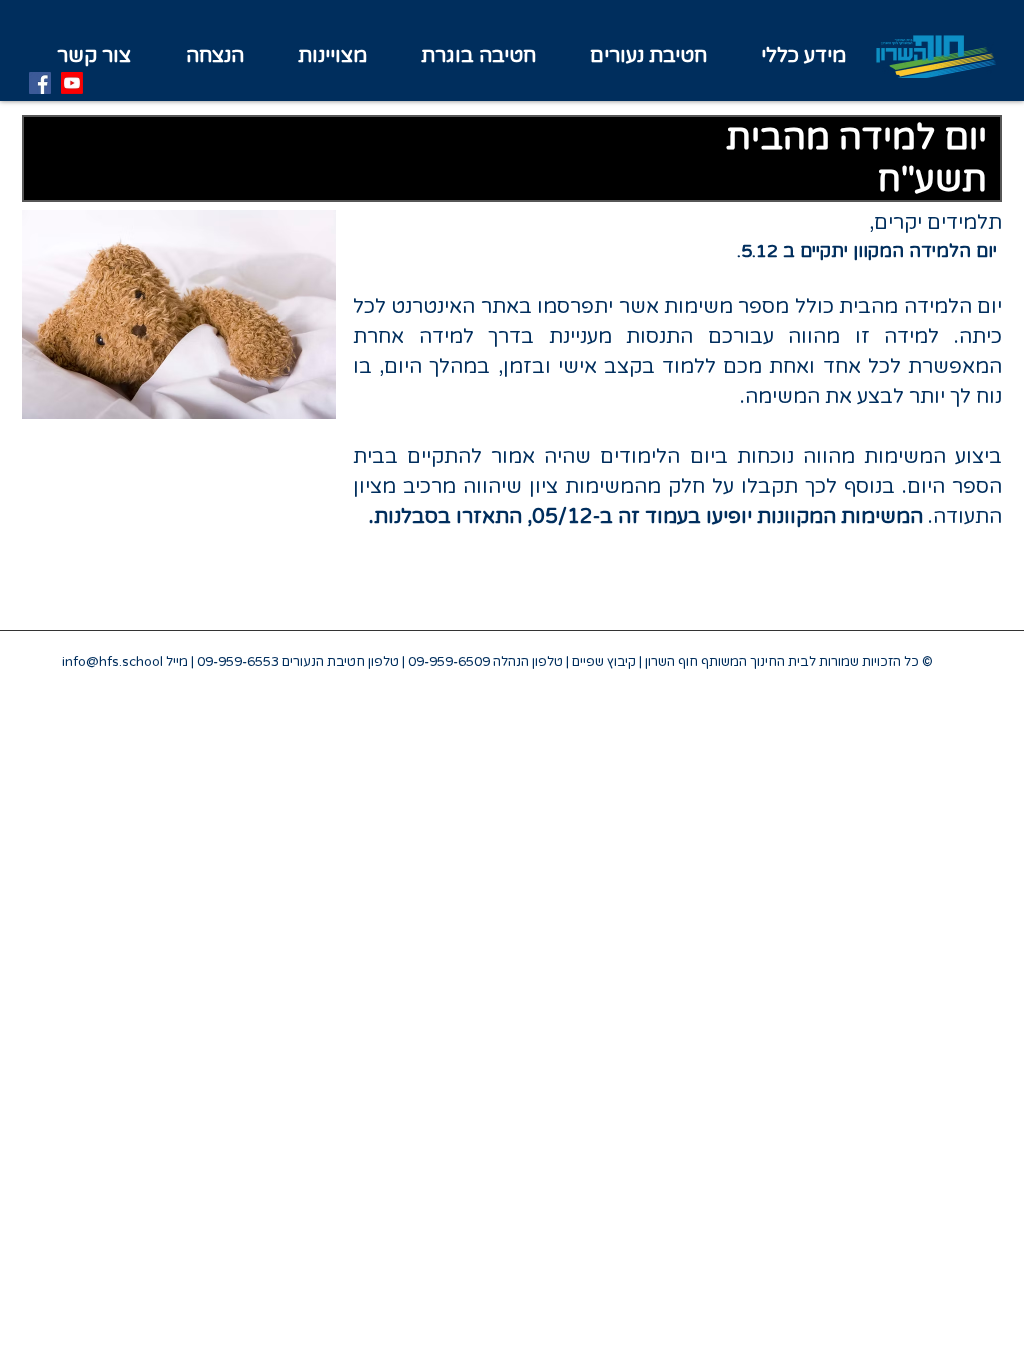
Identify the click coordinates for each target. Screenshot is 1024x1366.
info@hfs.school (112, 662)
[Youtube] (72, 83)
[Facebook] (40, 83)
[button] (332, 56)
